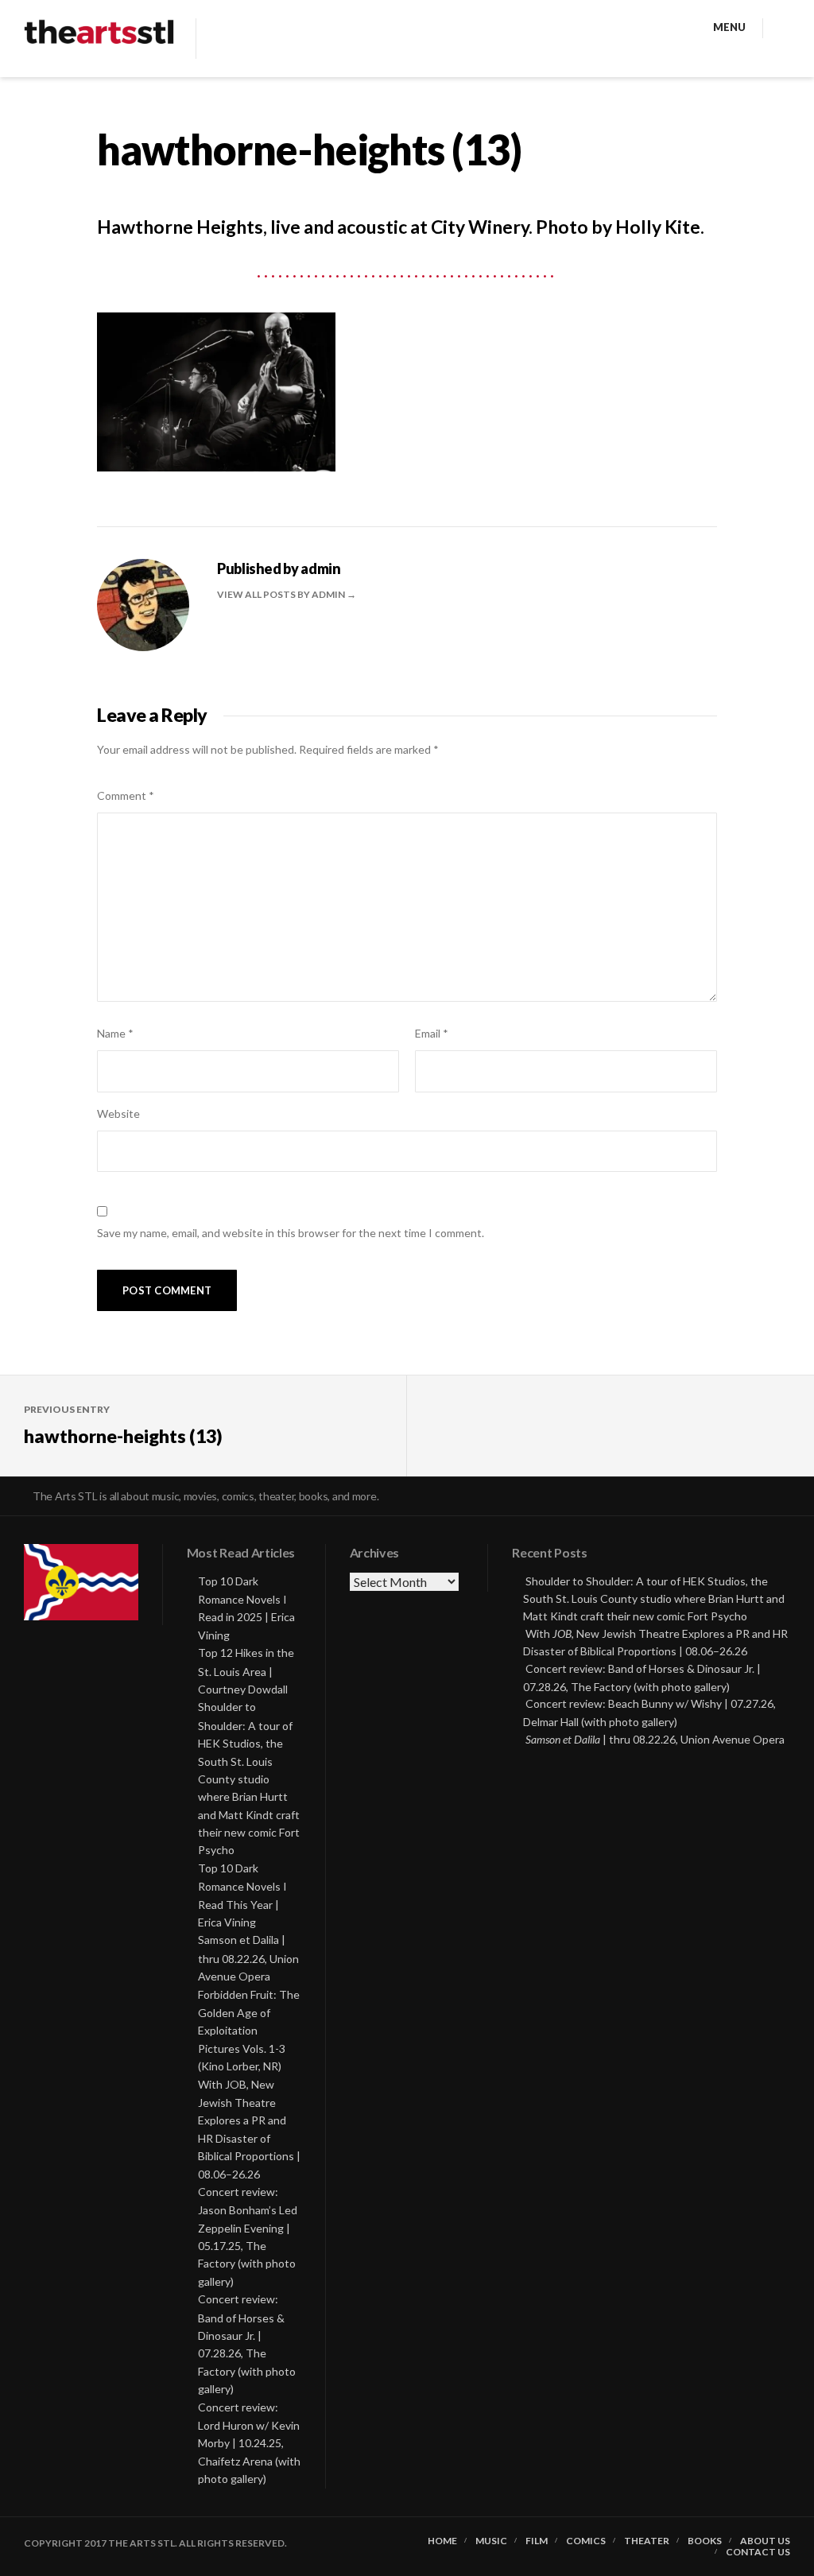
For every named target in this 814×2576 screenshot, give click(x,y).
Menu (729, 27)
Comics (586, 2541)
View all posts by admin (282, 594)
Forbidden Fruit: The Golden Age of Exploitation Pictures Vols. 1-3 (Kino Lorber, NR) (249, 2031)
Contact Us (758, 2552)
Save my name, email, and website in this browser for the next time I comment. (291, 1233)
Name (115, 1033)
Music (491, 2541)
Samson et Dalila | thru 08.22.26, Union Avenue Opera (248, 1958)
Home (442, 2541)
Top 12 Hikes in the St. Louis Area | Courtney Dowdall (246, 1671)
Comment (126, 795)
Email (432, 1033)
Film (537, 2541)
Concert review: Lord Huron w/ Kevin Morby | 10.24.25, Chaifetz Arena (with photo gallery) (249, 2443)
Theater (647, 2541)
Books (705, 2541)
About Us (765, 2541)
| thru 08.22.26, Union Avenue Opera (655, 1739)
